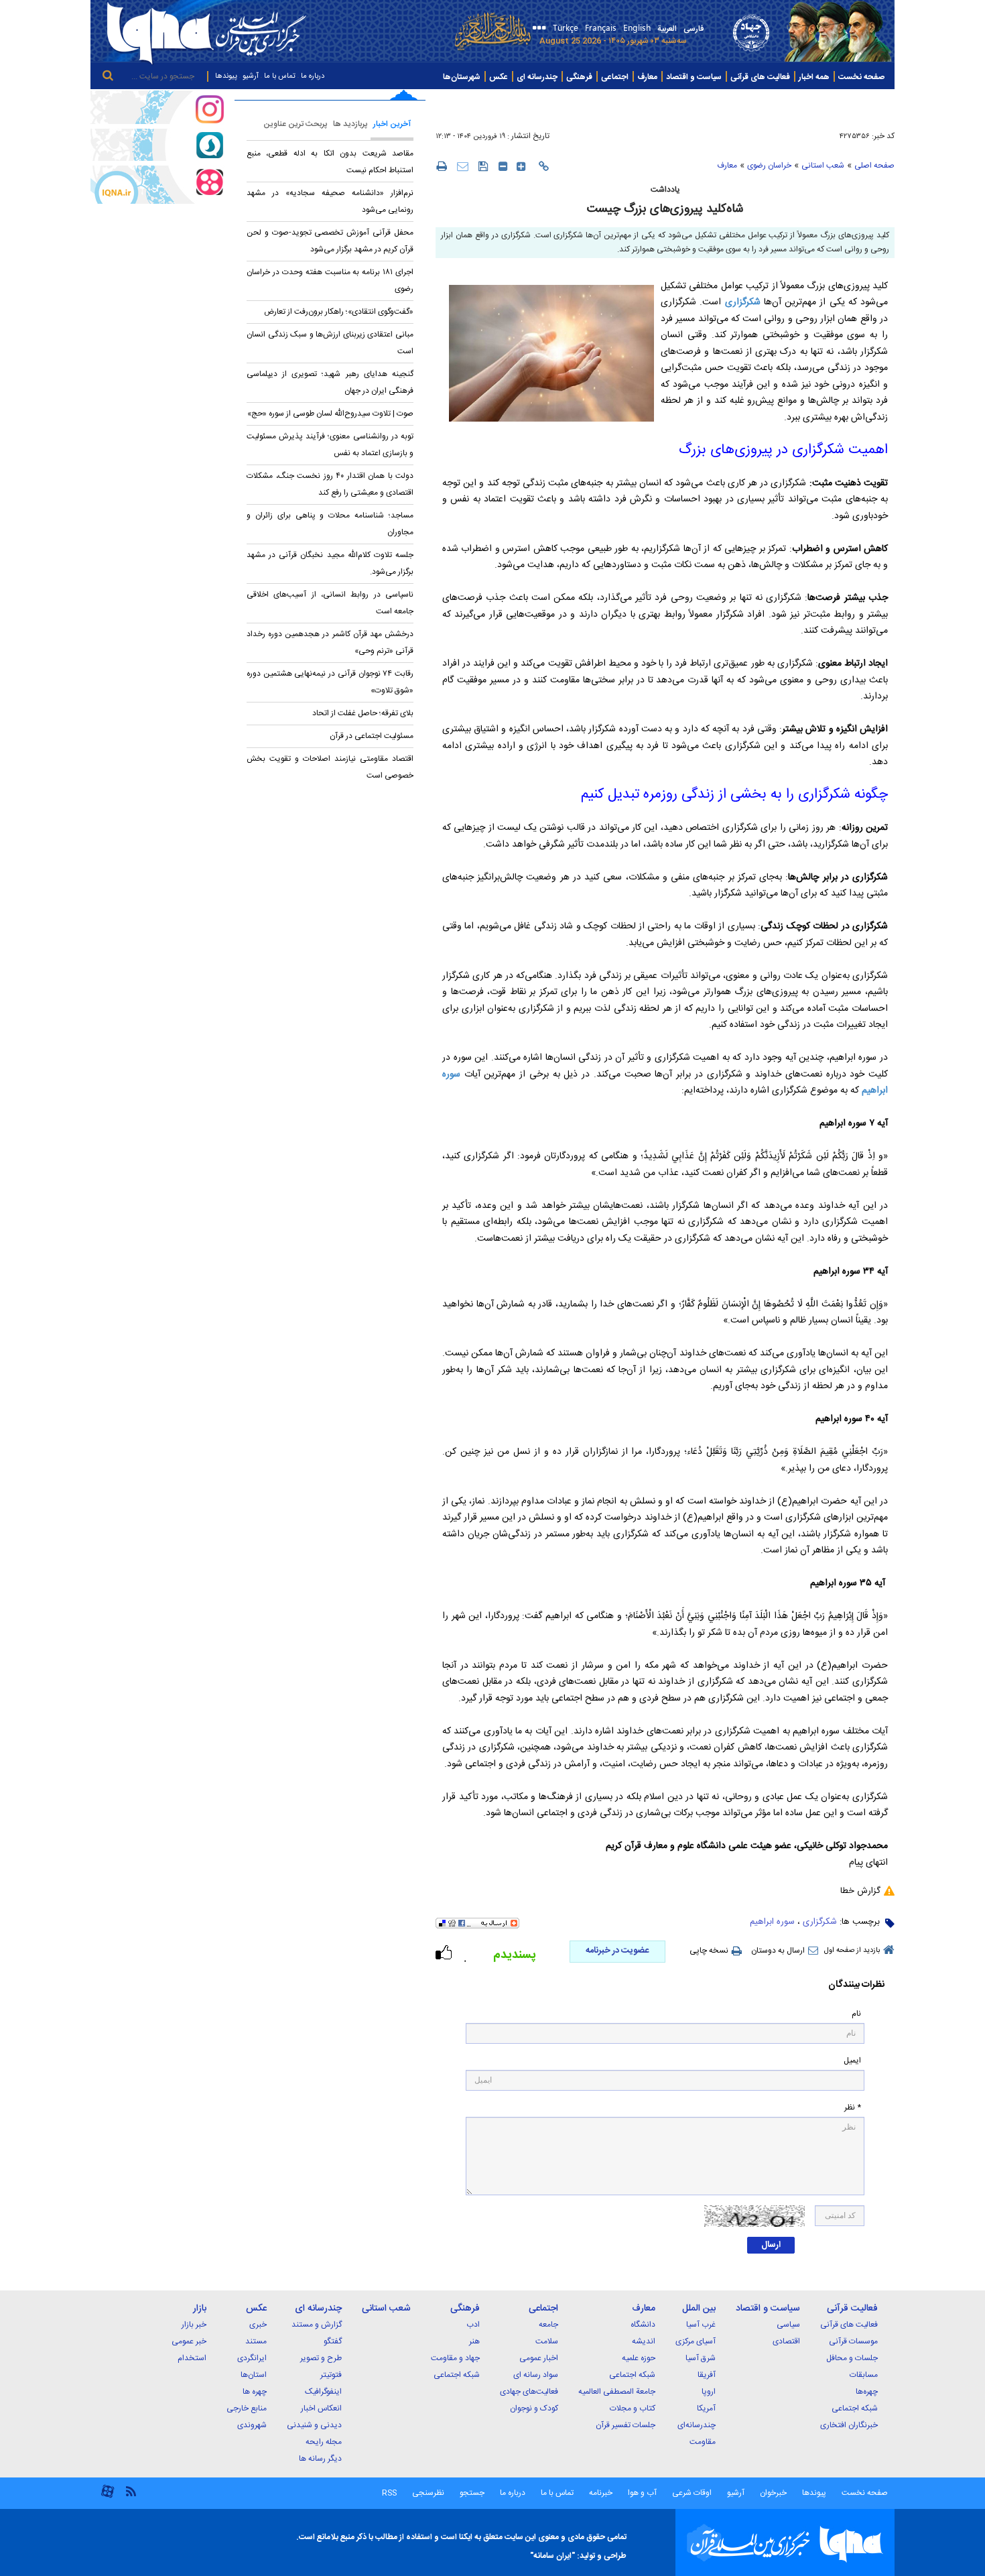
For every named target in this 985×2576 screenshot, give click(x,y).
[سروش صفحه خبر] (157, 145)
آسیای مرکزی (696, 2341)
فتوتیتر (331, 2375)
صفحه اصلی (874, 166)
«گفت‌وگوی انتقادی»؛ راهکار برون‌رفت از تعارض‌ (339, 312)
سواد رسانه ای (536, 2375)
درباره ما (313, 76)
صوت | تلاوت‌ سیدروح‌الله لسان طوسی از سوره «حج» (330, 414)
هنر (474, 2341)
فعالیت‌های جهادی (529, 2392)
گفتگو (333, 2341)
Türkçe (566, 27)
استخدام (192, 2358)
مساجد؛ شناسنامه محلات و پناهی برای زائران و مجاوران (330, 524)
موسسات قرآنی (853, 2341)
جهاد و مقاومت (455, 2358)
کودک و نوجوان (534, 2408)
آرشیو (251, 76)
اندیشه (644, 2341)
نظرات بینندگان (856, 1985)
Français (601, 27)
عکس (499, 77)
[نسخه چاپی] (441, 166)
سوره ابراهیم (772, 1922)
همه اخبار (814, 77)
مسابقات (864, 2375)
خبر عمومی (189, 2341)
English (637, 27)
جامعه (548, 2325)
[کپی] (544, 166)
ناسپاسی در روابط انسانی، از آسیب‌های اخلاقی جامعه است (330, 603)
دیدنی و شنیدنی (314, 2425)
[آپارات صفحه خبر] (157, 184)
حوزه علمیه (639, 2358)
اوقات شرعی (691, 2493)
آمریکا (706, 2408)
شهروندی (252, 2425)
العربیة (667, 29)
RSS (389, 2493)
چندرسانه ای (537, 77)
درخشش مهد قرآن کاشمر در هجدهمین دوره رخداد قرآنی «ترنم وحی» (330, 642)
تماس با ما (280, 76)
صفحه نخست (861, 77)
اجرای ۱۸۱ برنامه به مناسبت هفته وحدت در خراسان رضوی (330, 281)
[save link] (483, 166)
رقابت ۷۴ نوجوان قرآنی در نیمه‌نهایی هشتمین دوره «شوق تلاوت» (330, 682)
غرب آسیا (701, 2325)
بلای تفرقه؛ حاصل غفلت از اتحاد (363, 713)
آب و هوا (642, 2493)
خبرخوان (773, 2493)
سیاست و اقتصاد (694, 77)
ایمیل (852, 2061)
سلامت (547, 2341)
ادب (473, 2325)
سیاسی (788, 2325)
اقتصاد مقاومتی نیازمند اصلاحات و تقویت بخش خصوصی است (330, 767)
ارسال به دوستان (778, 1951)
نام (856, 2014)
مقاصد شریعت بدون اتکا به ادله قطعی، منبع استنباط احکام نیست (330, 162)
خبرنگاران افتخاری (849, 2425)
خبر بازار (194, 2325)
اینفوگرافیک (323, 2392)
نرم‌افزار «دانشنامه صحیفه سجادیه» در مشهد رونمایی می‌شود (330, 201)
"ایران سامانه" (552, 2556)
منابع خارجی (247, 2408)
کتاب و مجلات (633, 2408)
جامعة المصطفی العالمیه (617, 2392)
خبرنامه (601, 2493)
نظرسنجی (428, 2493)
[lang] (537, 29)
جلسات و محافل (852, 2358)
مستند (256, 2341)
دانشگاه (643, 2325)
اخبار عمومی (539, 2358)
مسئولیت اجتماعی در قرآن (372, 736)
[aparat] (108, 2497)
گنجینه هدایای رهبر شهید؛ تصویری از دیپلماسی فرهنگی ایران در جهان (330, 382)
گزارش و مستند (317, 2325)
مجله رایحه (324, 2442)
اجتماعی (615, 77)
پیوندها (226, 76)
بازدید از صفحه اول (852, 1951)
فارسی (694, 29)
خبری (258, 2325)
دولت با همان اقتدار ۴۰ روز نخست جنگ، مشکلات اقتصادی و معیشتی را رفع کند (330, 484)
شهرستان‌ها (462, 77)
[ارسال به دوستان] (463, 166)
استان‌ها (254, 2375)
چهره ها (255, 2392)
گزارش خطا (860, 1891)
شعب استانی (823, 166)
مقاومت (703, 2442)
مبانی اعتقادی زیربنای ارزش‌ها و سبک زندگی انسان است (330, 343)
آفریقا (707, 2375)
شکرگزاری (820, 1922)
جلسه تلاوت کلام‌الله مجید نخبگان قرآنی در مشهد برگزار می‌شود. (330, 563)
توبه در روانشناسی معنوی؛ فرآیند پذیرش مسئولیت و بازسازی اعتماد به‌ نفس (330, 445)
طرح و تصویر (321, 2358)
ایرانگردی (252, 2358)
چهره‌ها (867, 2392)
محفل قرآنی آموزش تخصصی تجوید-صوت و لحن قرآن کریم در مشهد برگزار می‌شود (330, 241)
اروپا (709, 2392)
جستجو (471, 2493)
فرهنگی (579, 77)
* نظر (853, 2108)
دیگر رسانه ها (320, 2459)
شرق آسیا (701, 2358)
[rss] (131, 2491)
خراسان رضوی (769, 166)
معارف (647, 77)
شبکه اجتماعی (855, 2408)
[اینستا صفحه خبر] (157, 107)
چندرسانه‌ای (697, 2425)
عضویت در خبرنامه (617, 1951)
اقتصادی (786, 2341)
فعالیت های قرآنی (760, 77)
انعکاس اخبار (321, 2408)
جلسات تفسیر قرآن (626, 2425)
